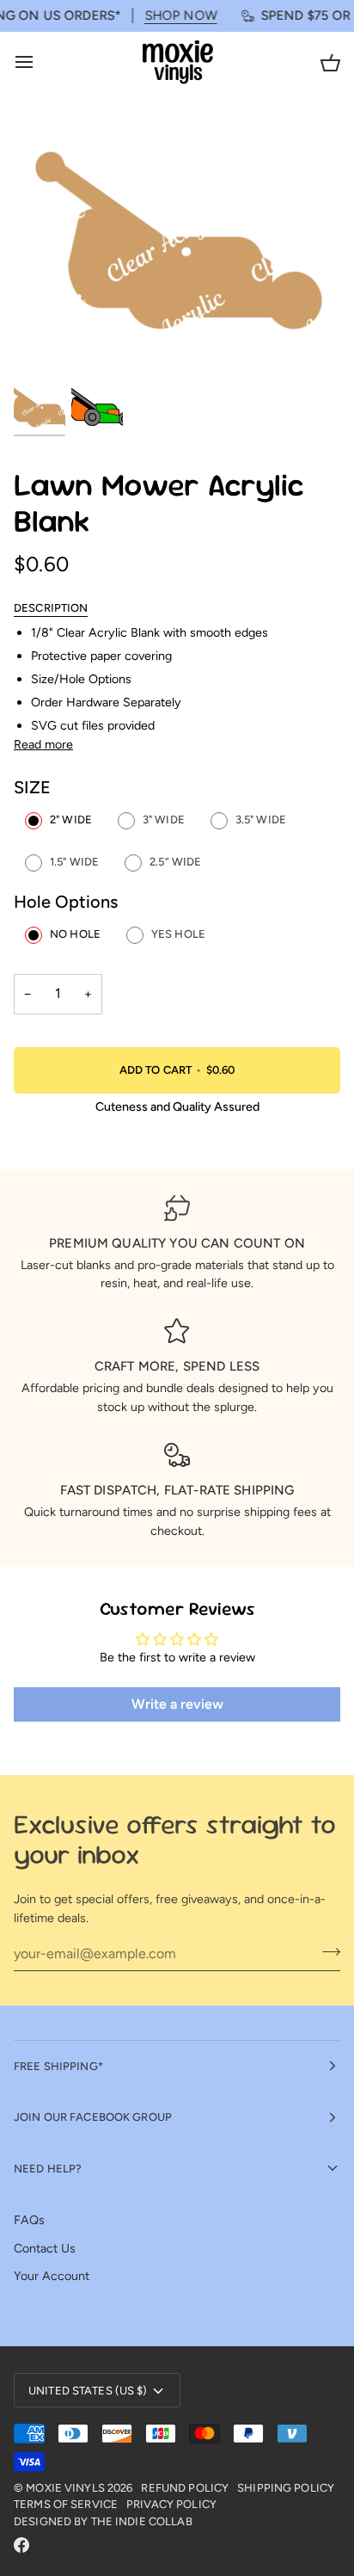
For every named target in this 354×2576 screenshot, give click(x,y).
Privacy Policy (171, 2504)
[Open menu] (40, 62)
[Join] (326, 1951)
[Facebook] (21, 2545)
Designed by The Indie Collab (103, 2521)
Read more (43, 744)
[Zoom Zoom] (177, 249)
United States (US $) (88, 2391)
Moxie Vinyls (65, 2488)
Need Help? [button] (48, 2169)
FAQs (29, 2220)
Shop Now (168, 15)
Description (51, 608)
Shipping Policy (286, 2488)
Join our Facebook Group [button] (93, 2117)
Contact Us (45, 2248)
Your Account (52, 2276)
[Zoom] (46, 346)
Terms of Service (66, 2504)
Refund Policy (185, 2488)
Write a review (177, 1704)
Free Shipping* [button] (58, 2066)
